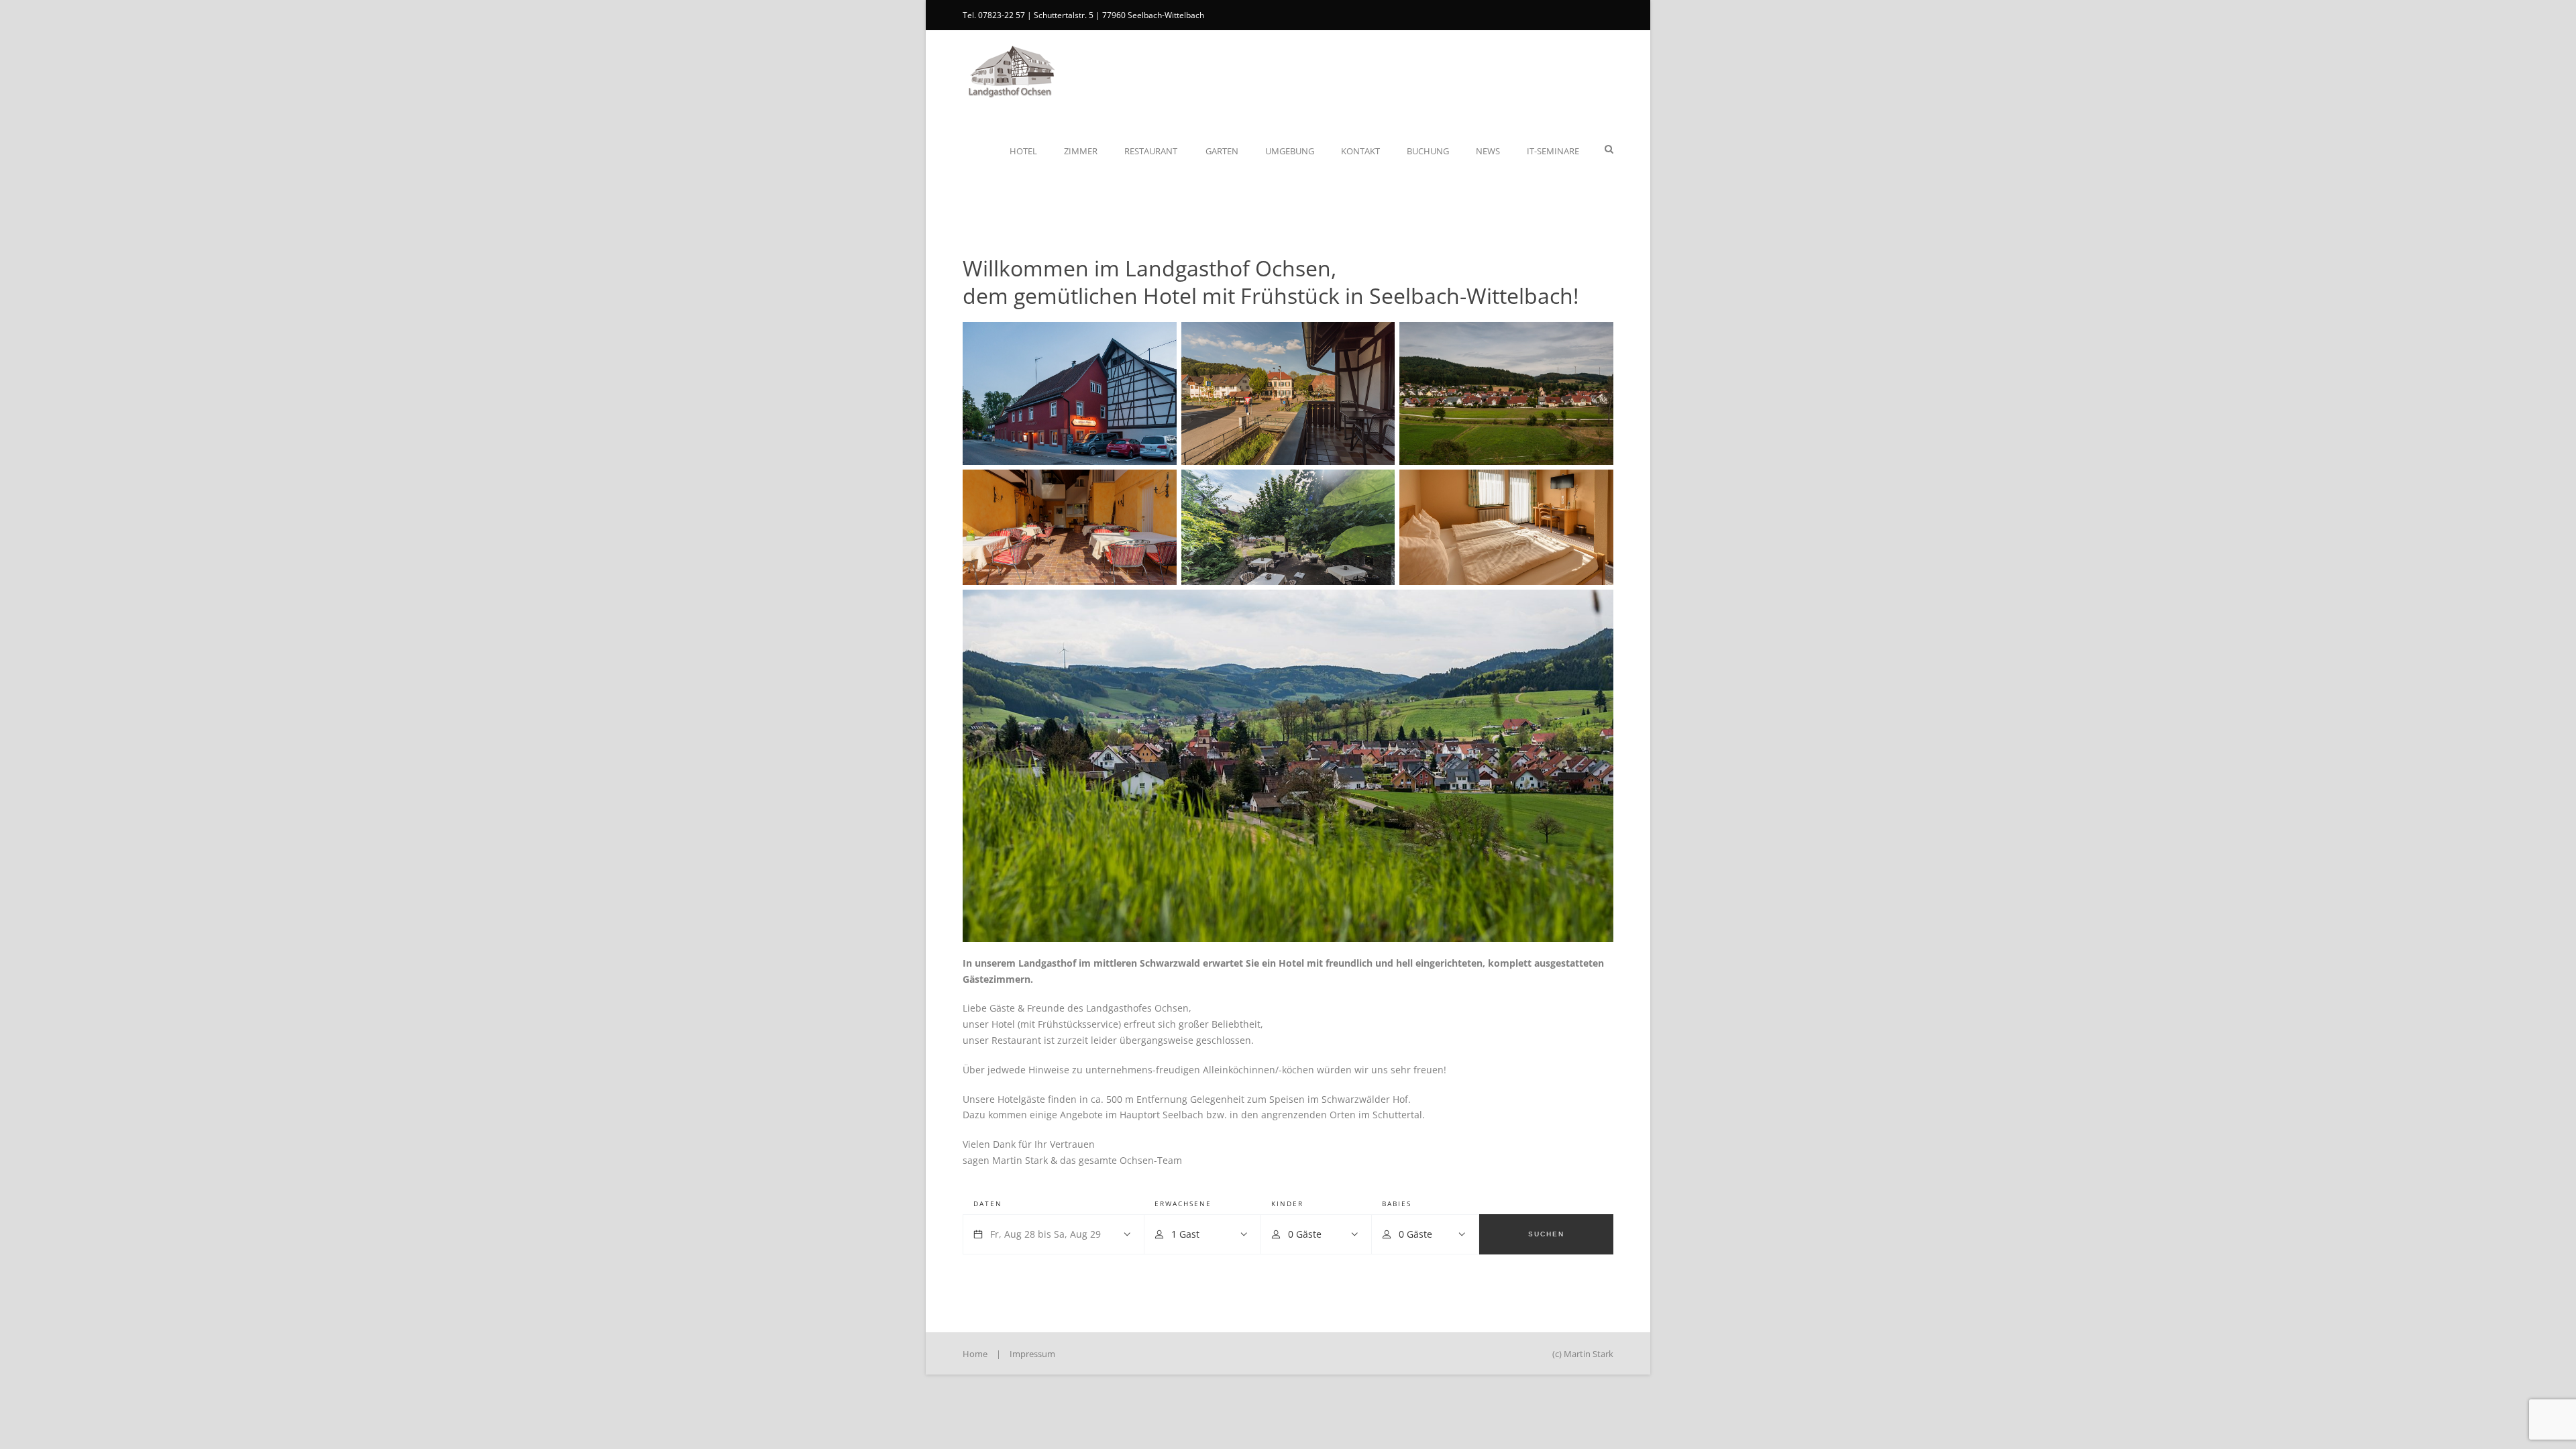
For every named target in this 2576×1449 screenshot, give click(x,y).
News (1488, 151)
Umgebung (1290, 151)
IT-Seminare (1553, 151)
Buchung (1428, 151)
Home (975, 1354)
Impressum (1032, 1354)
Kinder (1287, 1203)
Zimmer (1081, 151)
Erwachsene (1183, 1203)
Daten (988, 1203)
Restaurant (1151, 151)
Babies (1397, 1203)
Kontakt (1360, 151)
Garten (1222, 151)
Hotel (1023, 151)
